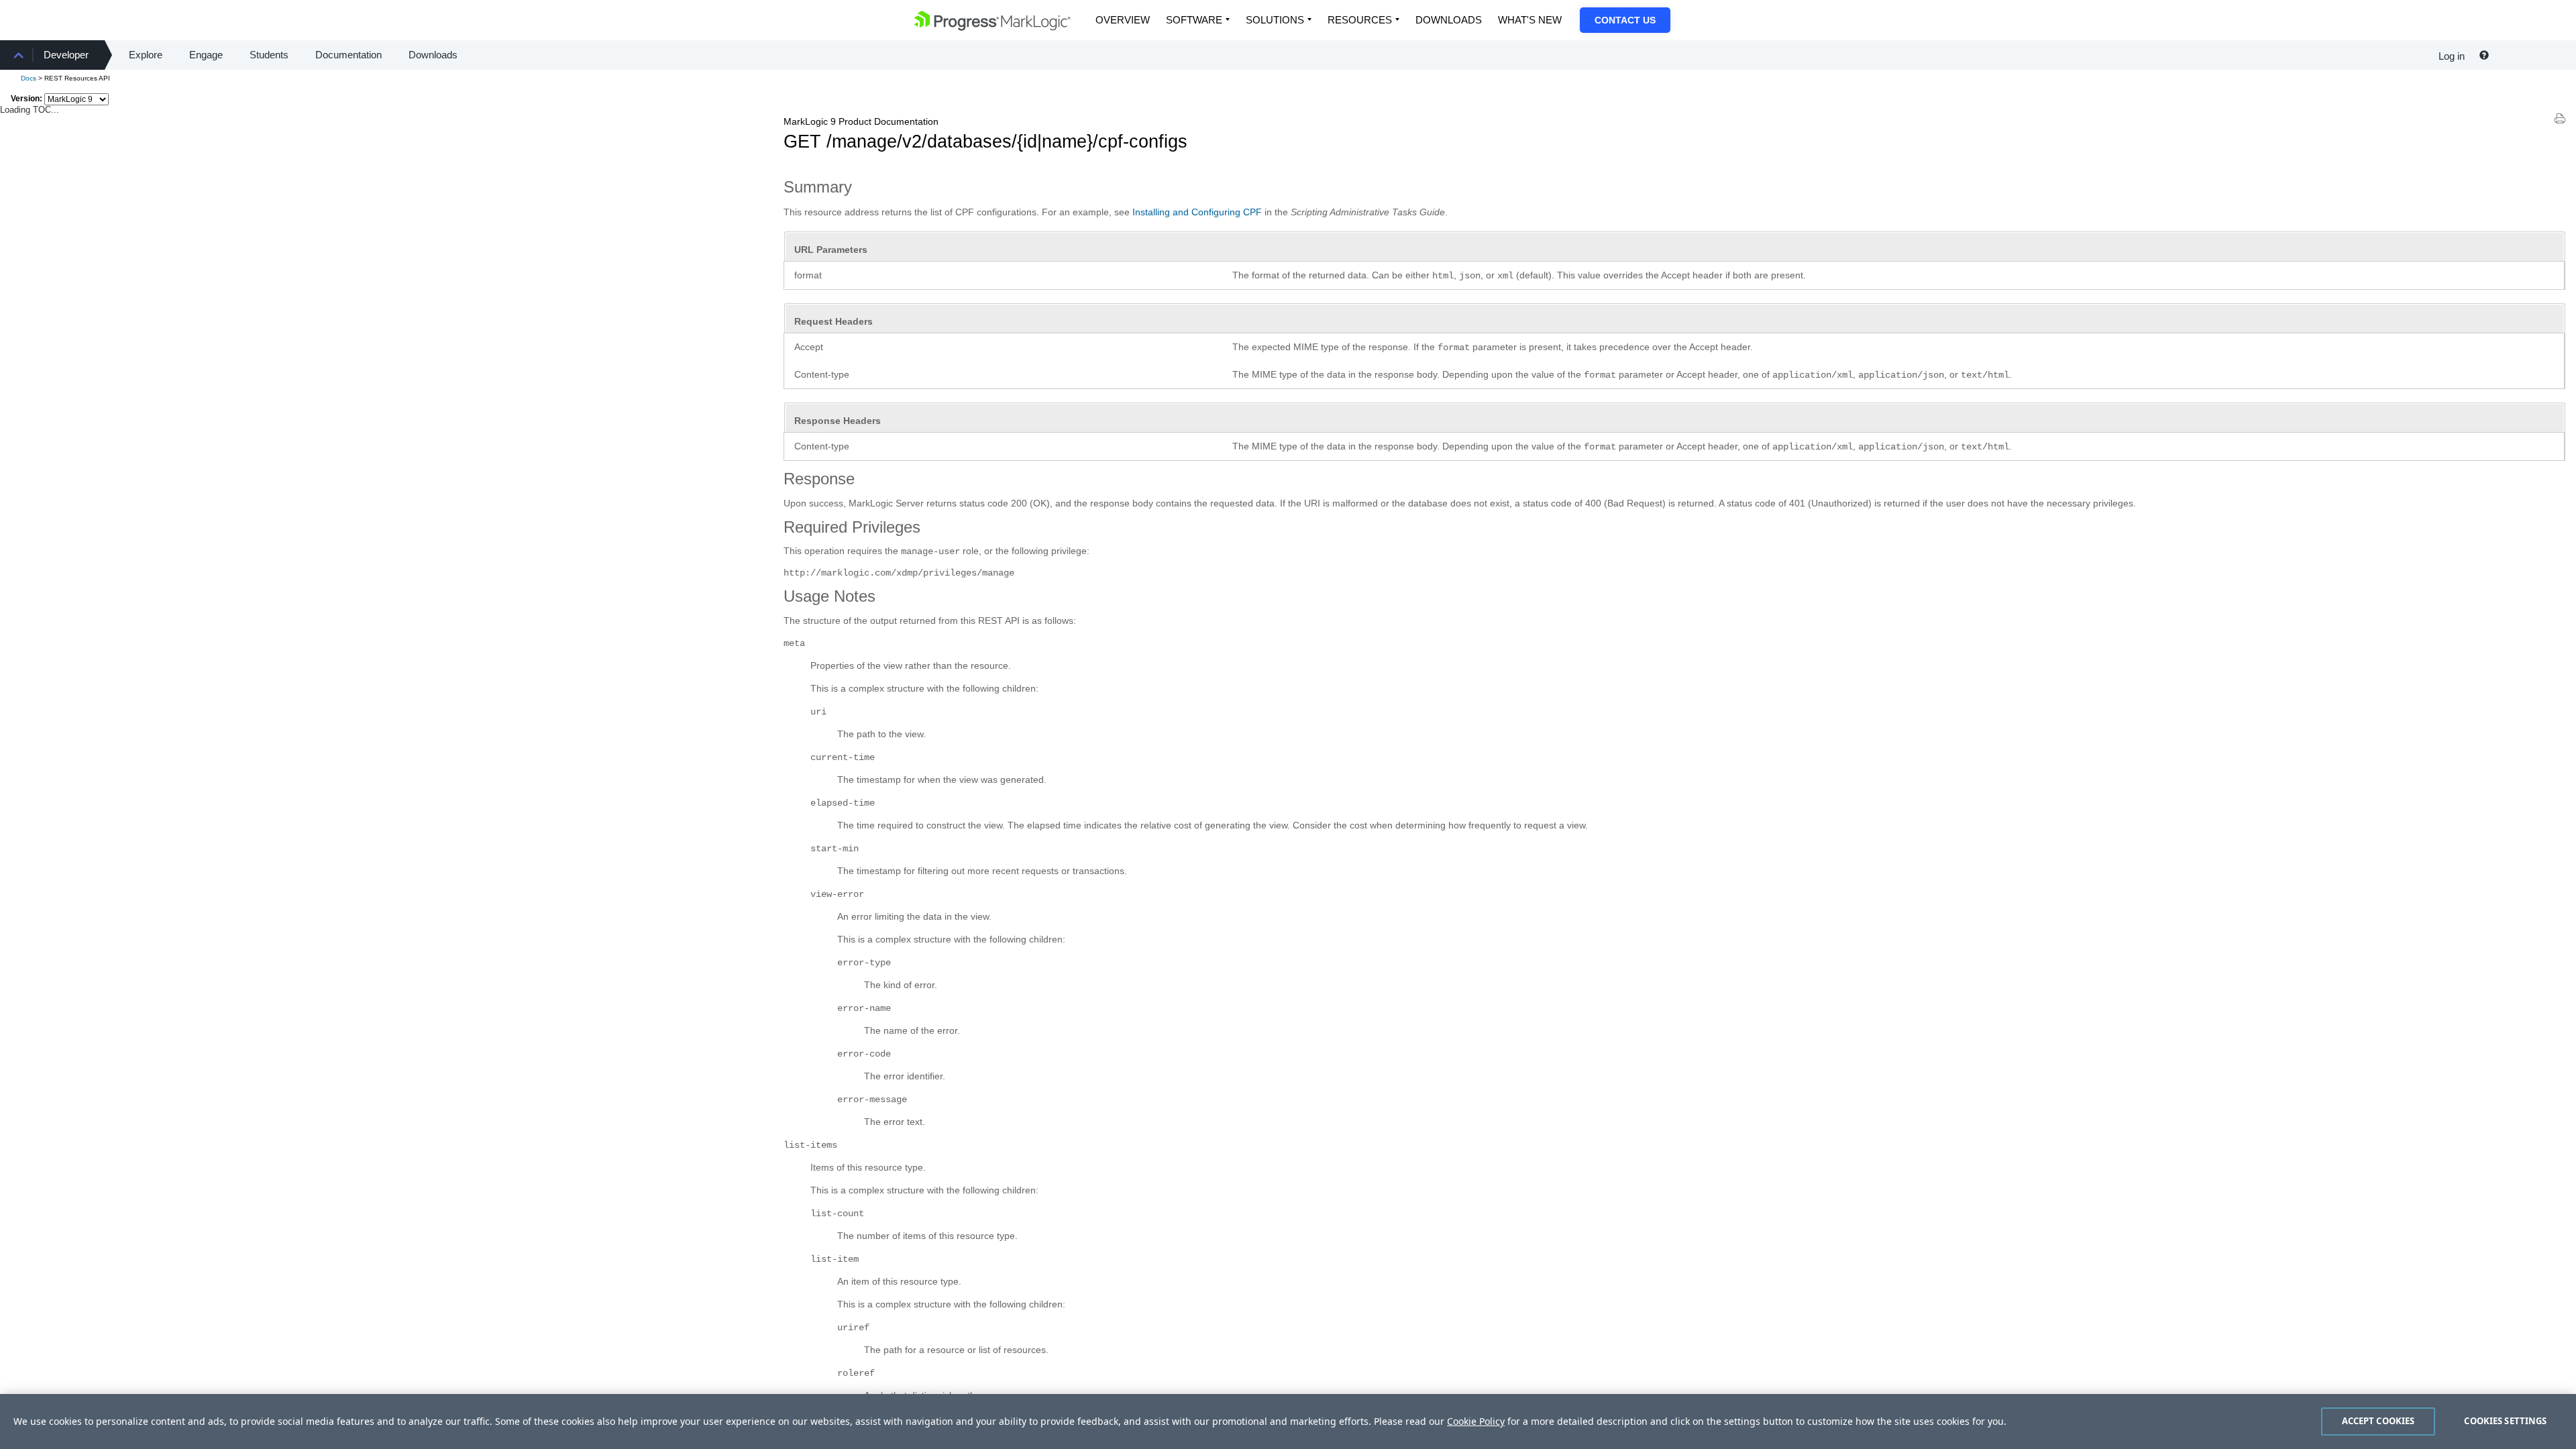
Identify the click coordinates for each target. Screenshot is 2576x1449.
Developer (66, 55)
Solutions (1275, 20)
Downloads (1449, 20)
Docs (29, 78)
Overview (1123, 20)
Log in (2452, 56)
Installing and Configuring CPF (1197, 212)
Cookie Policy (1476, 1421)
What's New (1530, 20)
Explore (146, 55)
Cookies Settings (2505, 1421)
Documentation (348, 55)
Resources (1360, 20)
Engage (206, 55)
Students (269, 55)
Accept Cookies (2378, 1421)
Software (1194, 20)
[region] (1288, 1421)
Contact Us (1625, 20)
